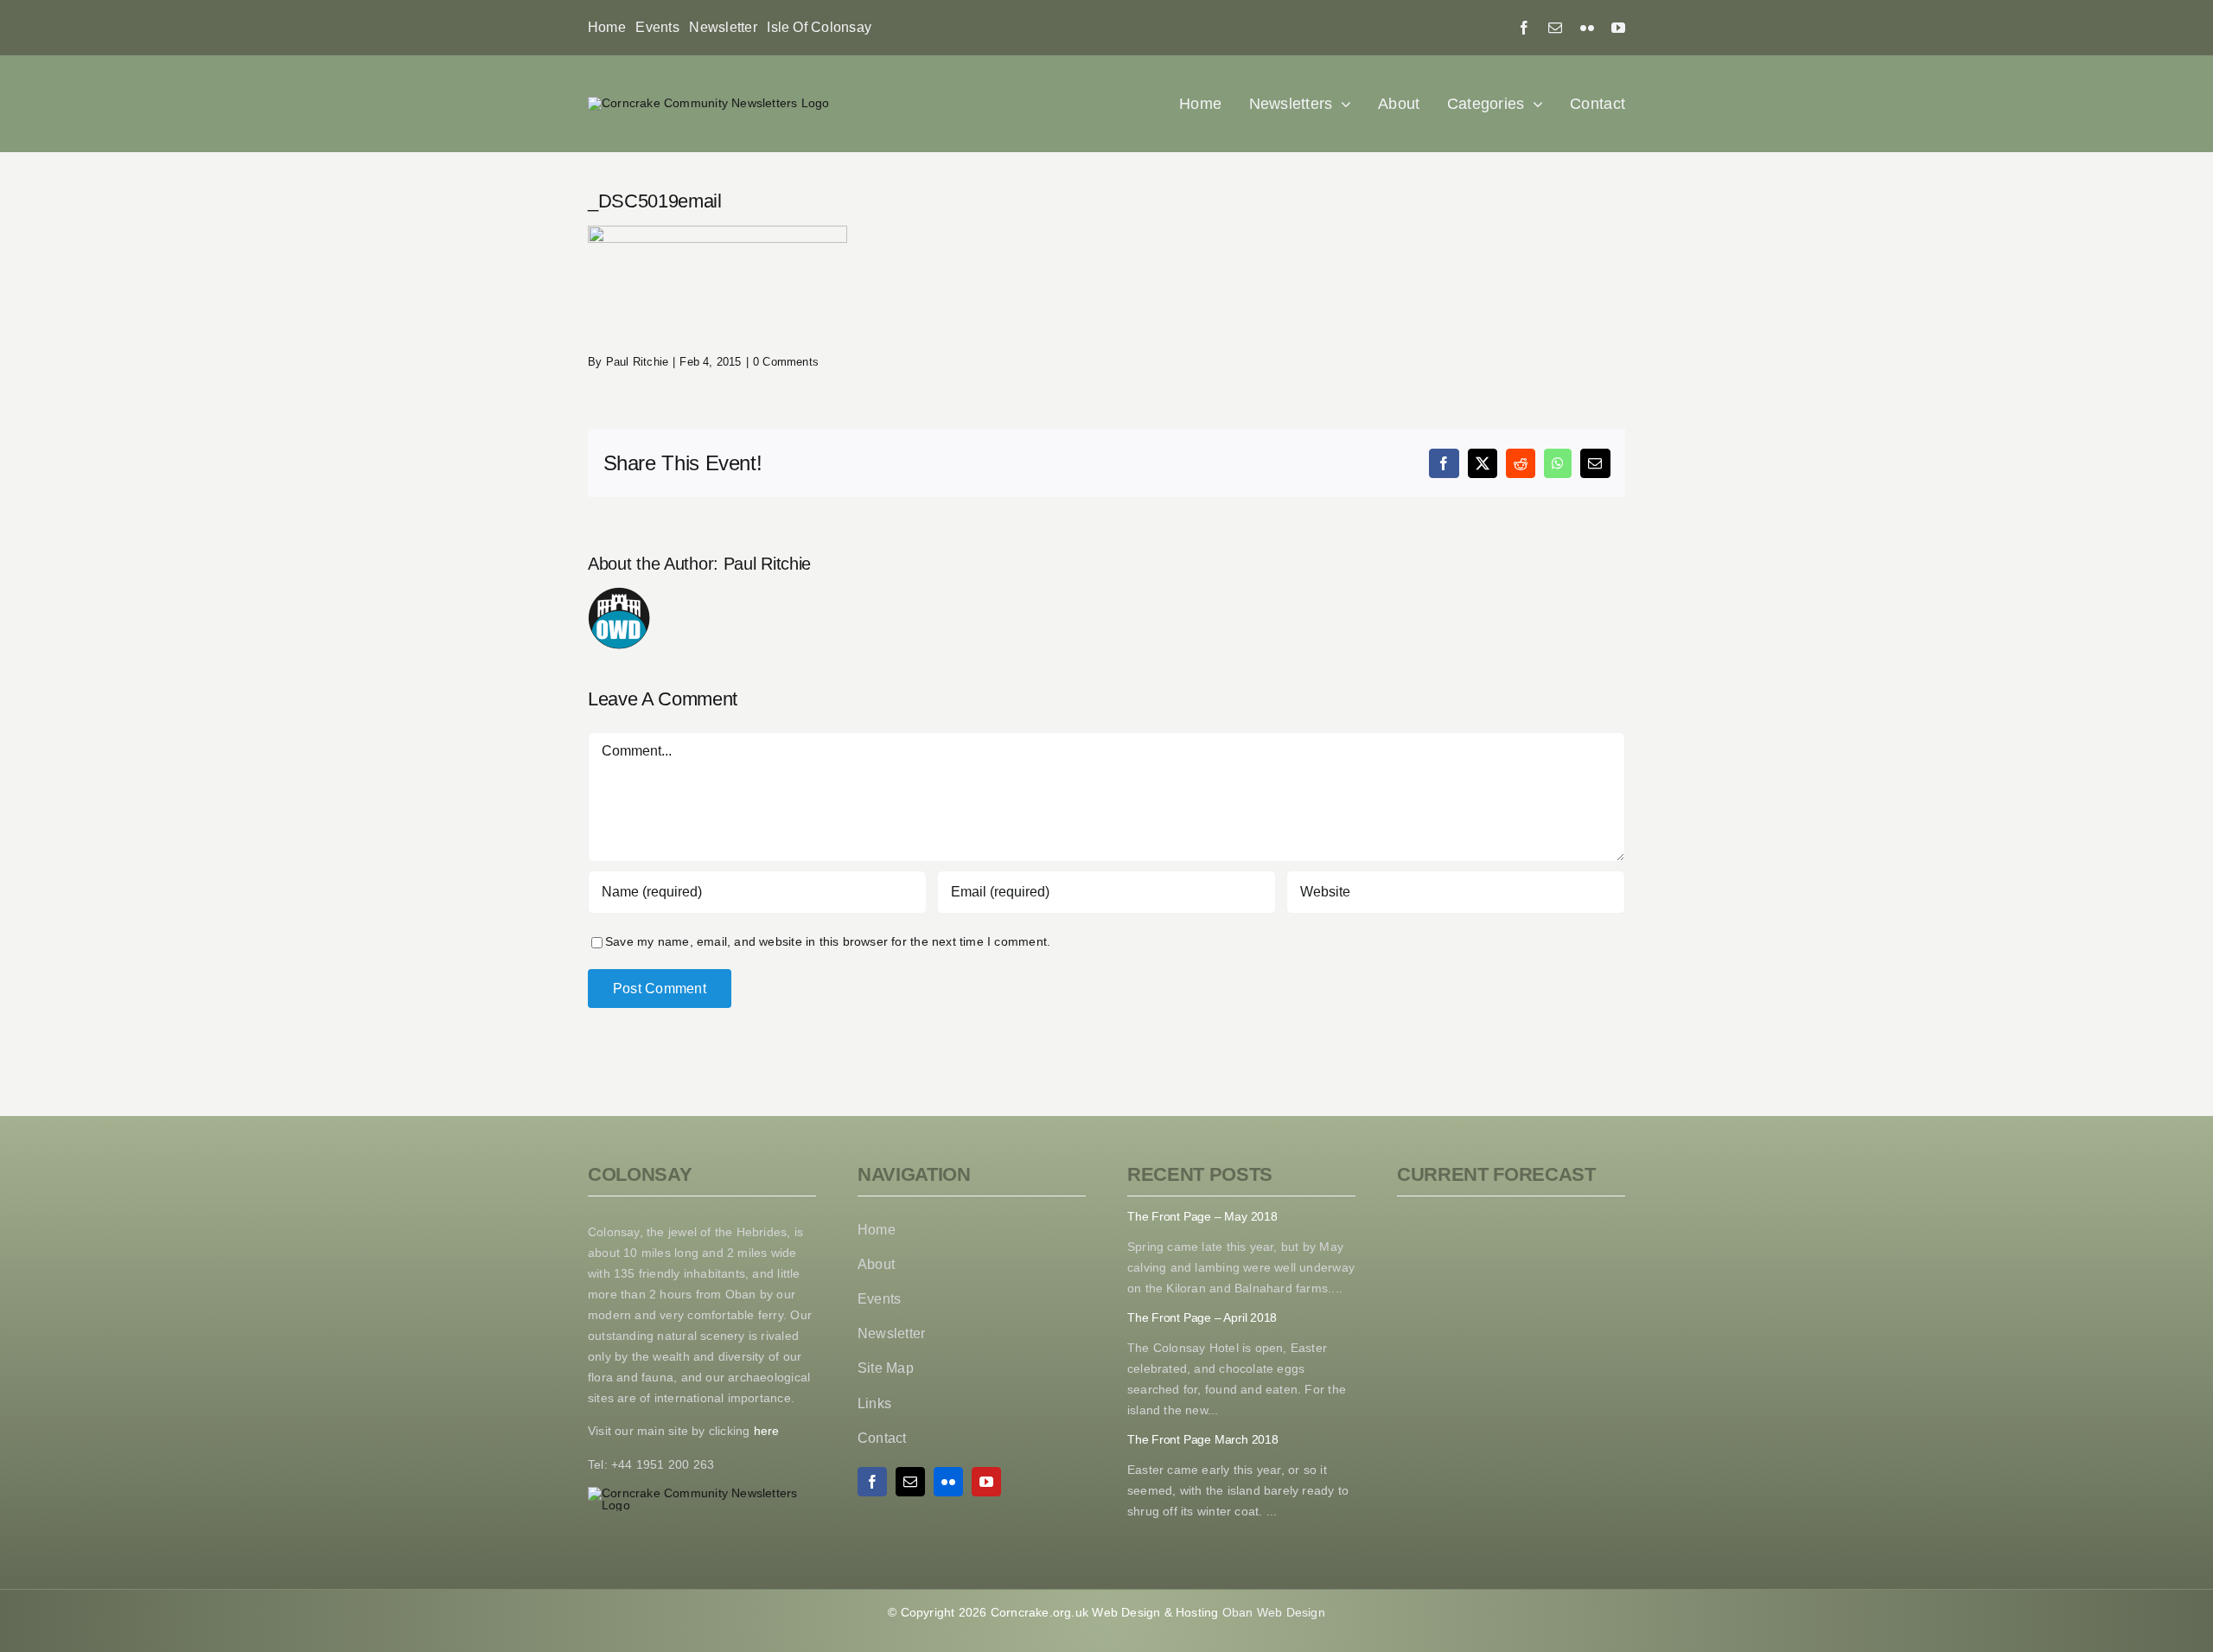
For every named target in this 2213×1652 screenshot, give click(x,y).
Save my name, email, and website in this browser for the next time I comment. (828, 941)
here (764, 1431)
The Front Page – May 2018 (1202, 1216)
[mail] (1555, 28)
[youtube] (1618, 28)
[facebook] (1524, 28)
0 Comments (786, 362)
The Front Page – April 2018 (1202, 1317)
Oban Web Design (1274, 1612)
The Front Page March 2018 (1203, 1439)
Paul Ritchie (638, 362)
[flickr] (1587, 28)
